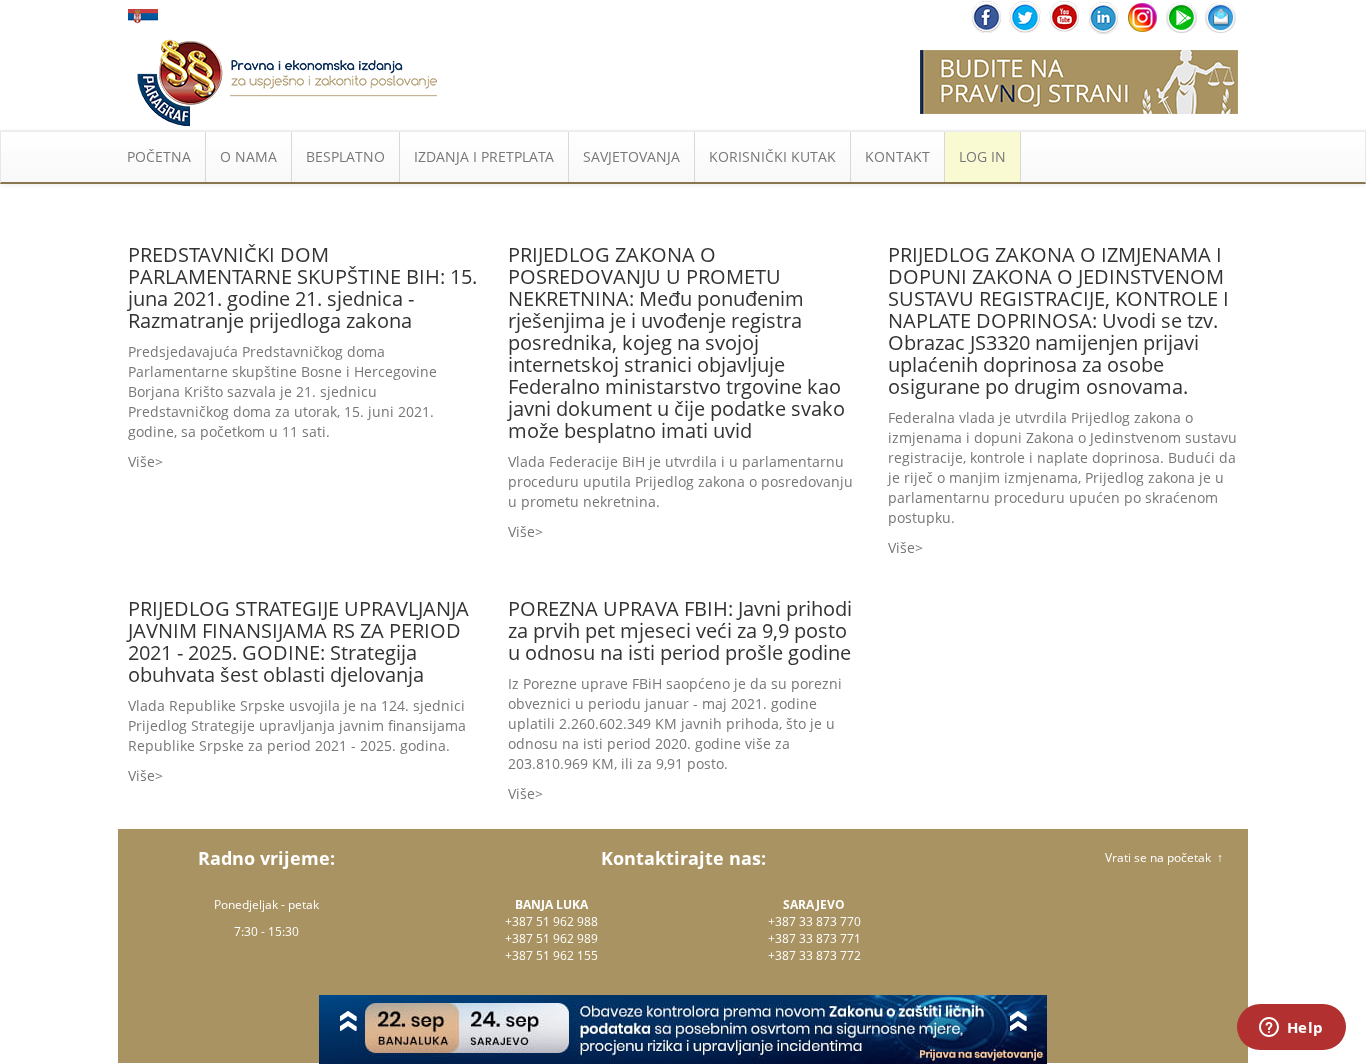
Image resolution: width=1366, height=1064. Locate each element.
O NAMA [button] (248, 156)
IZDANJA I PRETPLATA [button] (484, 156)
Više (141, 461)
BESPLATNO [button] (345, 156)
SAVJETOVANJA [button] (631, 156)
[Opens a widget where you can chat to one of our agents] (1291, 1029)
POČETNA (159, 156)
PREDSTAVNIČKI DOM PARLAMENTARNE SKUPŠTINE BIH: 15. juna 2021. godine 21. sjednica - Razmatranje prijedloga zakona (302, 287)
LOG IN (982, 156)
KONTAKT (897, 156)
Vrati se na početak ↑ (1164, 857)
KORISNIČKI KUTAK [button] (772, 156)
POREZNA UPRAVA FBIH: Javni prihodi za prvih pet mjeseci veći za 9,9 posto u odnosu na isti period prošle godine (680, 630)
